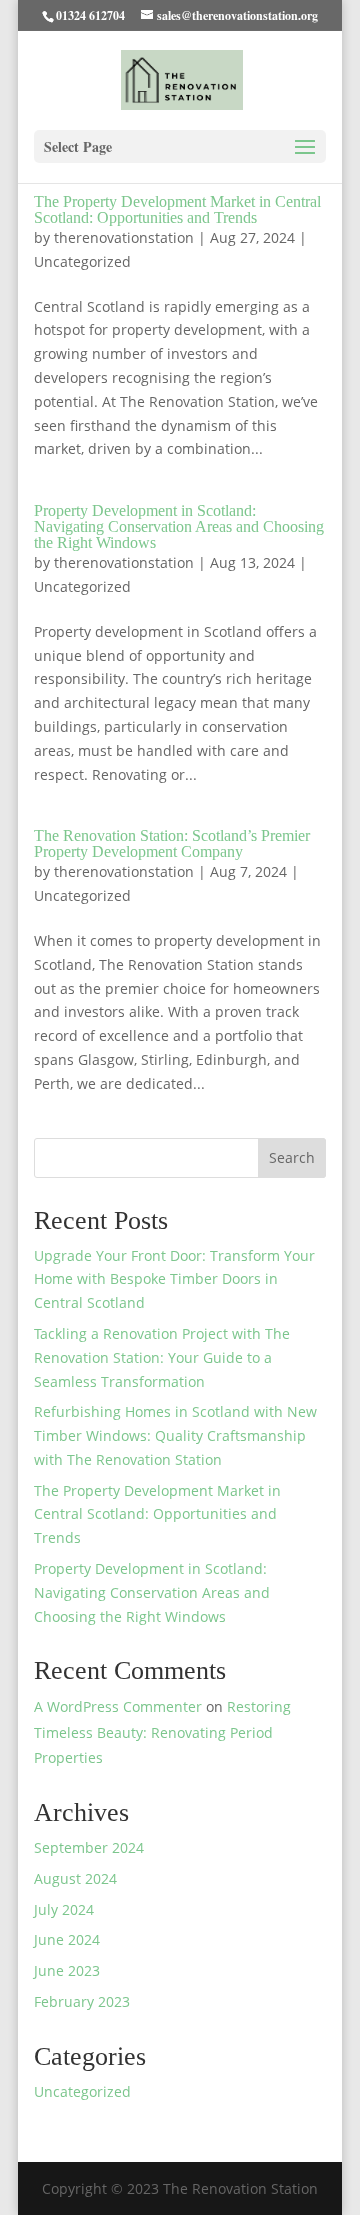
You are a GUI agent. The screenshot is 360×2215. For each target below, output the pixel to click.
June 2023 (67, 1970)
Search (292, 1157)
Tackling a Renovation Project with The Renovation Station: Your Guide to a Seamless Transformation (162, 1357)
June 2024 (67, 1939)
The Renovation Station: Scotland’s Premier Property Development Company (172, 843)
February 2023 (82, 2001)
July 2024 (64, 1909)
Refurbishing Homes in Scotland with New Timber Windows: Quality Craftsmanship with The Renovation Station (175, 1435)
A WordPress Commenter (118, 1706)
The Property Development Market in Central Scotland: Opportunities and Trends (177, 209)
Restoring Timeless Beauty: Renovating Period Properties (162, 1731)
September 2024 (89, 1847)
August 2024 (75, 1878)
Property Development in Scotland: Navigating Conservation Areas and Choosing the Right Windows (179, 526)
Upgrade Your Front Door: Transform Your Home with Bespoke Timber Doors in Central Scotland (174, 1279)
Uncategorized (82, 261)
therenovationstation (124, 237)
